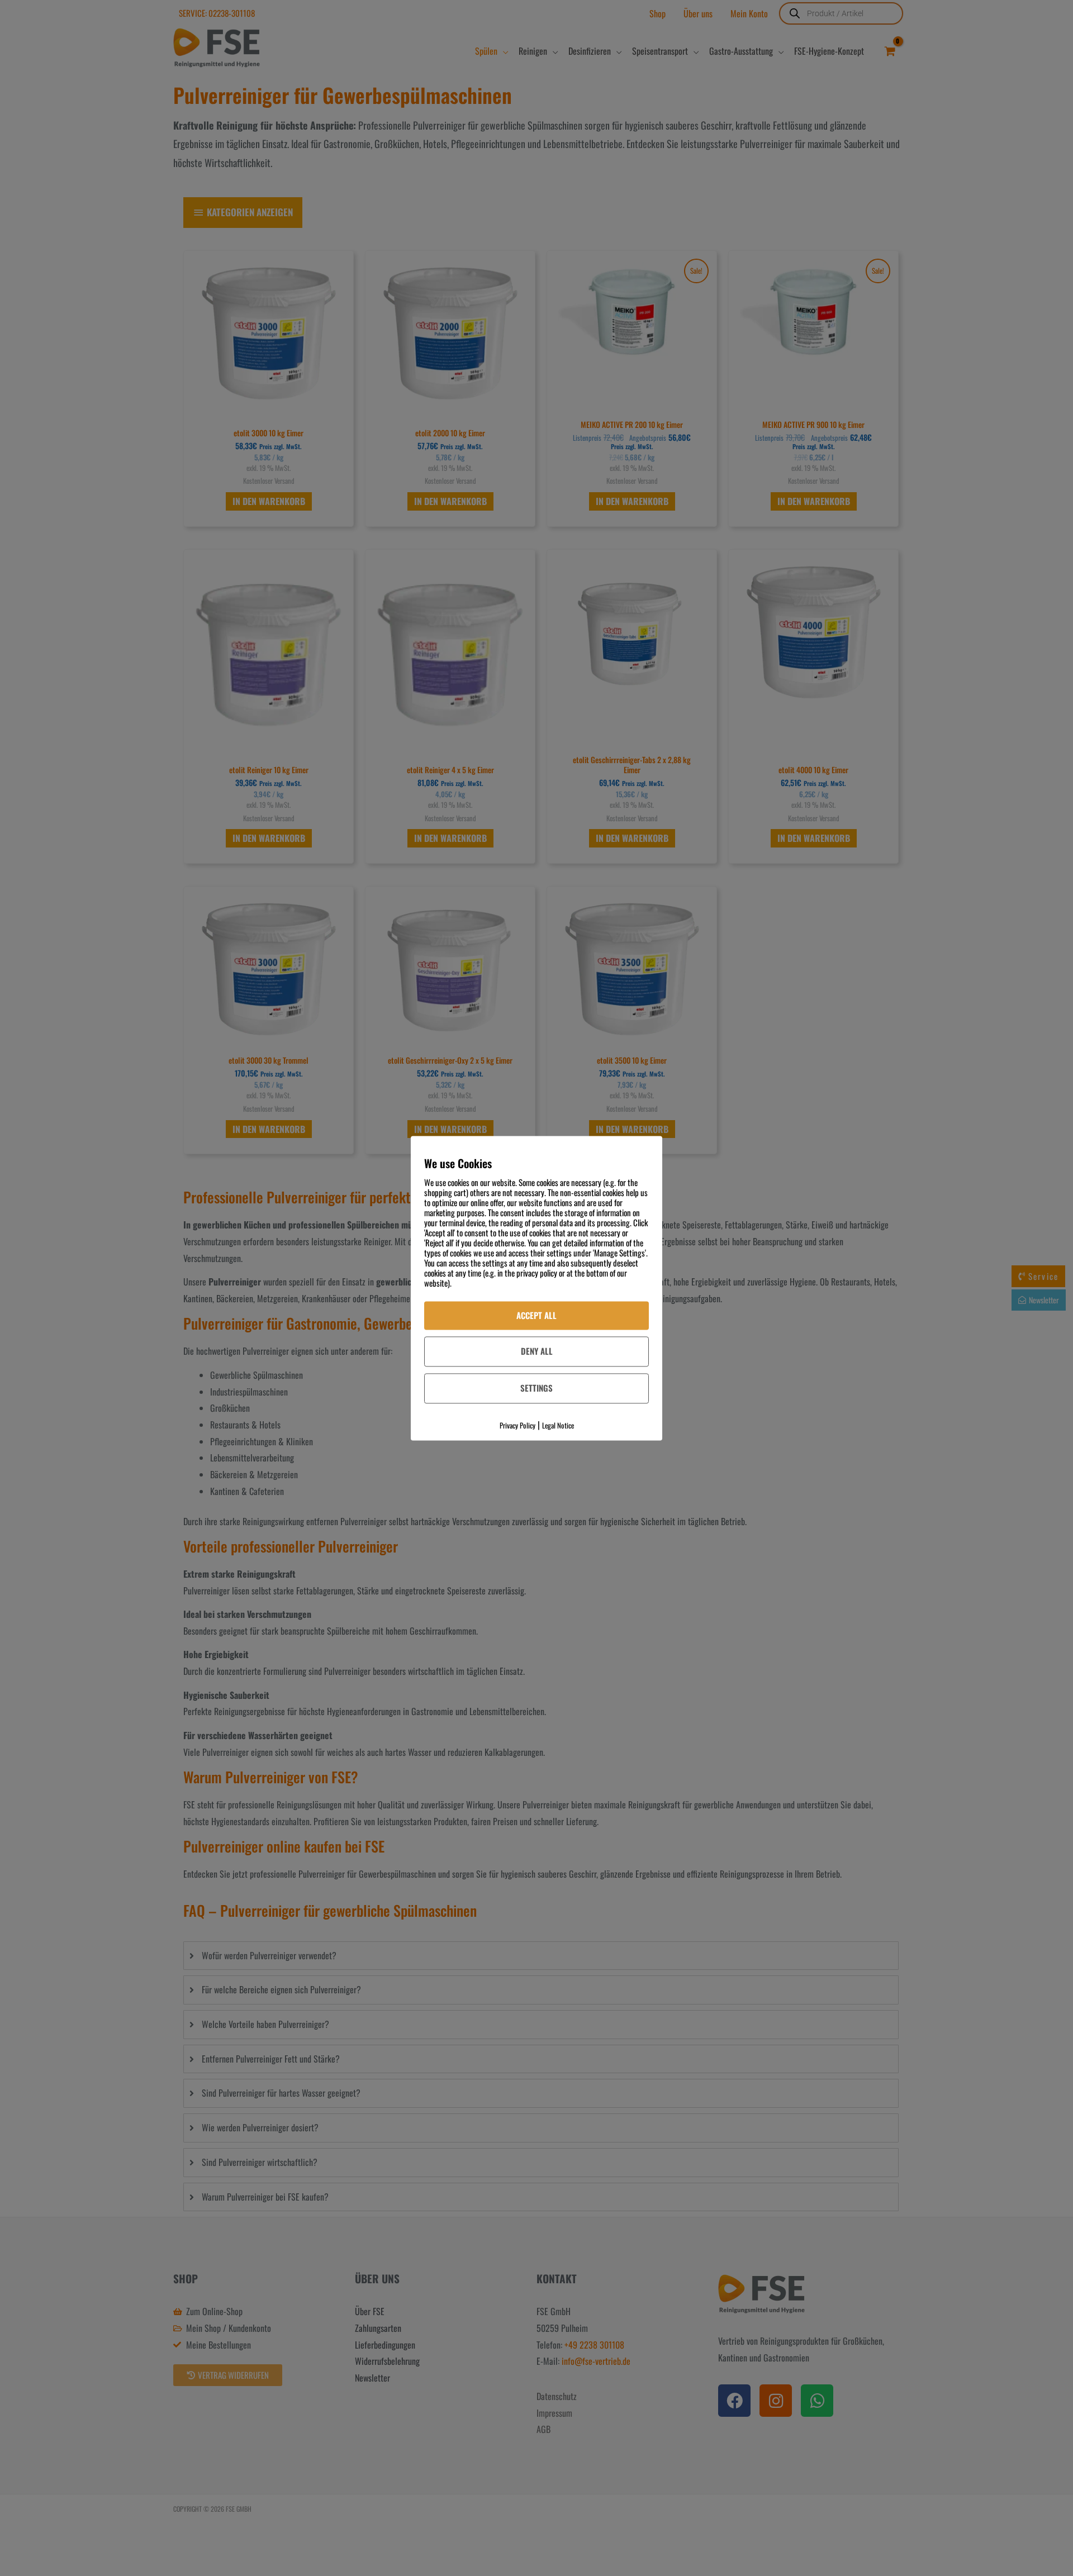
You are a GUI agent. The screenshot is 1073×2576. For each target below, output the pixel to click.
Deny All (537, 1351)
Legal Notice (558, 1425)
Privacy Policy (517, 1425)
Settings (536, 1388)
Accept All (536, 1315)
